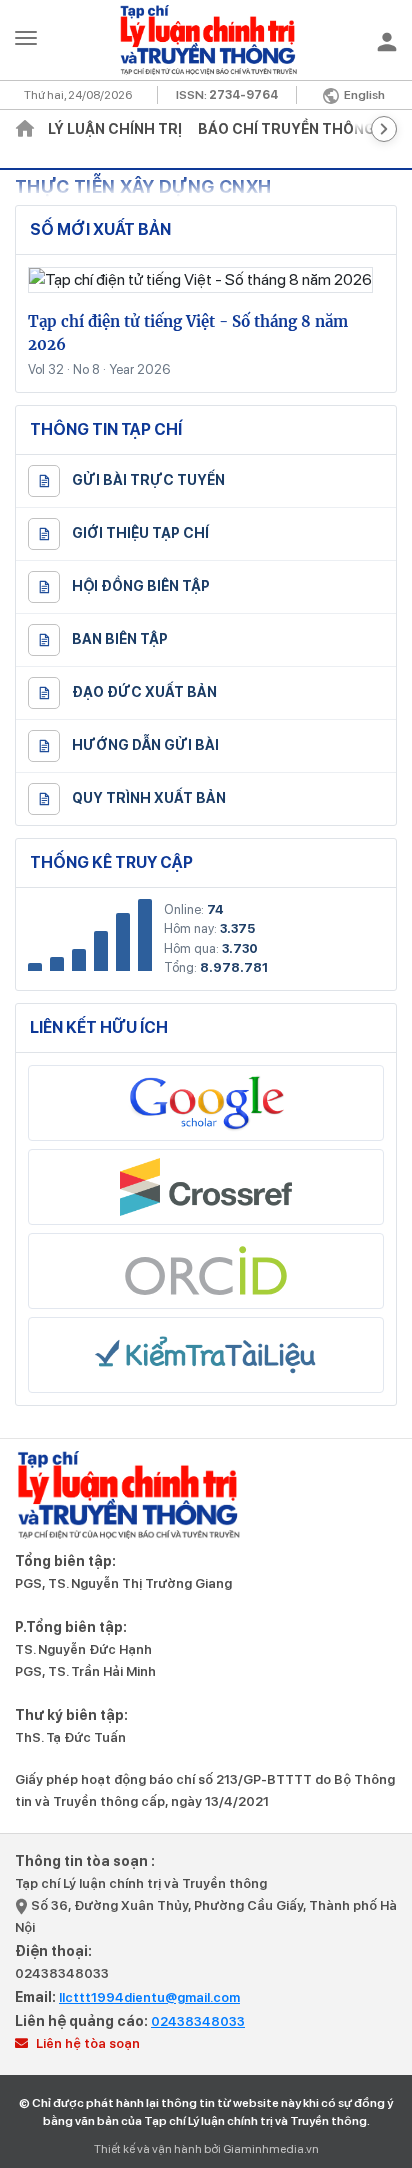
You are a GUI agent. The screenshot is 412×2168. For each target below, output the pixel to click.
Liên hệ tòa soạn (86, 2043)
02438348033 (62, 1973)
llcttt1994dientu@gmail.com (149, 1997)
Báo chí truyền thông (286, 129)
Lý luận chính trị (115, 129)
